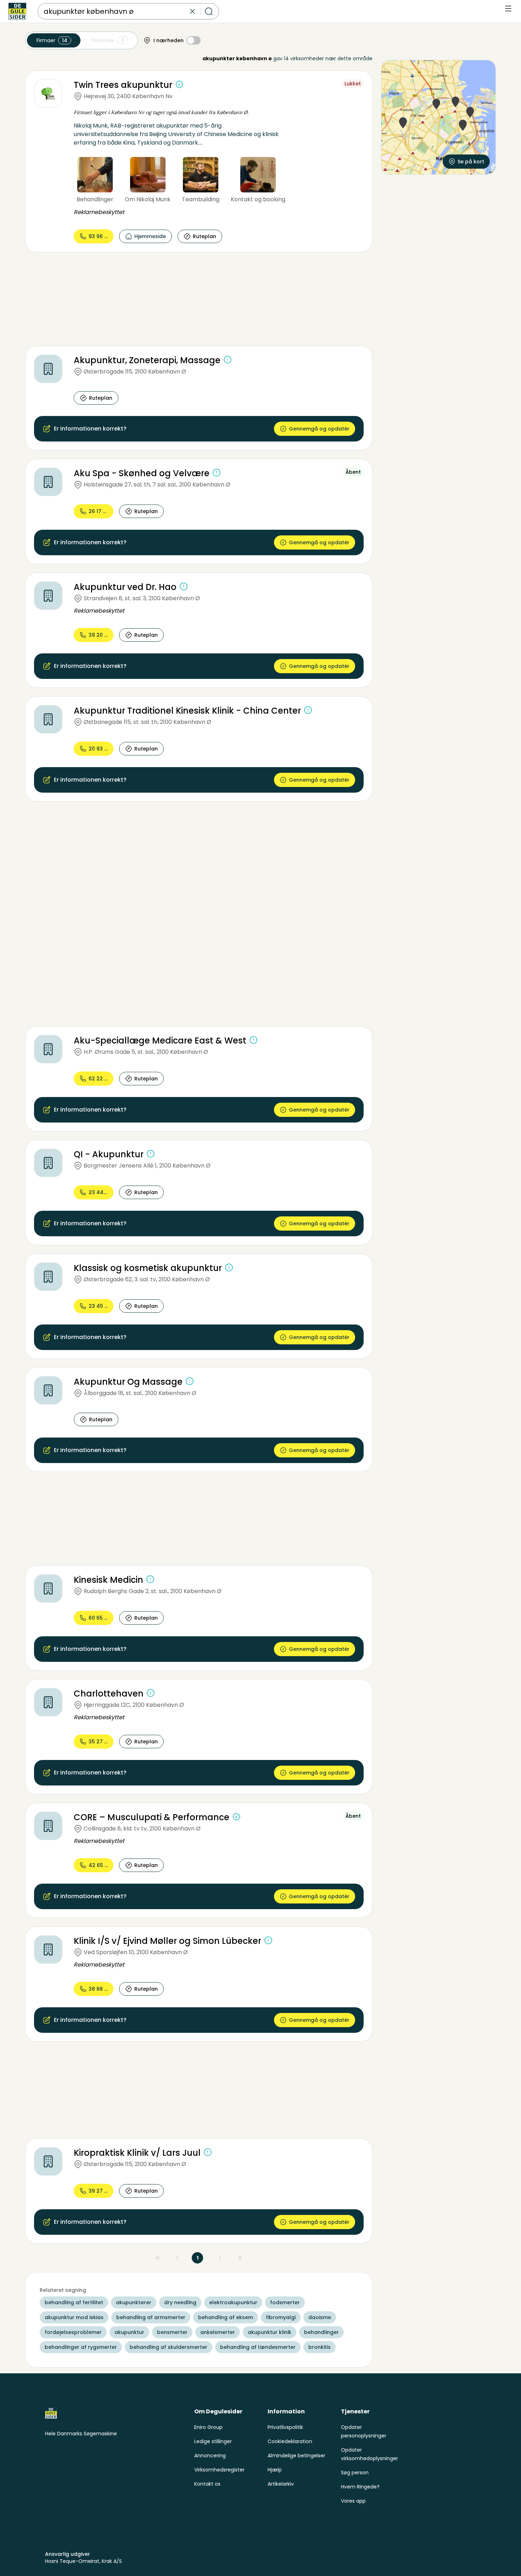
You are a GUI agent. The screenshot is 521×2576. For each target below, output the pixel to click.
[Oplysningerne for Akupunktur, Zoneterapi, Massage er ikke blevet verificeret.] (228, 360)
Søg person (355, 2473)
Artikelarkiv (281, 2484)
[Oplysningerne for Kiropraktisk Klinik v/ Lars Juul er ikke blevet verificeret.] (208, 2152)
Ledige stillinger (213, 2441)
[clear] (192, 11)
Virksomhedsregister (219, 2470)
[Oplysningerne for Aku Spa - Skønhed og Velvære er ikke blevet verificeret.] (217, 473)
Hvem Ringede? (360, 2487)
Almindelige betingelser (296, 2456)
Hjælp (275, 2470)
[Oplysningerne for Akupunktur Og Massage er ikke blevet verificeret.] (190, 1381)
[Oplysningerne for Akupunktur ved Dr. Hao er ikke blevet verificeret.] (184, 586)
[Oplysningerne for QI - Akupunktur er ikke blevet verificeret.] (151, 1154)
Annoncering (210, 2456)
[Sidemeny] (508, 9)
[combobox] (116, 11)
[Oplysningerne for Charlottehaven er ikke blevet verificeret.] (151, 1693)
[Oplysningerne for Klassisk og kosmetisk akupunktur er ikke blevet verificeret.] (229, 1267)
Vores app (353, 2501)
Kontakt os (207, 2484)
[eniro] (17, 11)
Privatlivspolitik (285, 2427)
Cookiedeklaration (290, 2441)
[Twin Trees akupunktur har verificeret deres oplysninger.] (179, 84)
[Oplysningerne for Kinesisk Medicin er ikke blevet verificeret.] (150, 1579)
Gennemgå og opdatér (319, 429)
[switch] (194, 40)
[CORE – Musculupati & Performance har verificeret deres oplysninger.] (236, 1817)
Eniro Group (208, 2427)
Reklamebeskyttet (99, 212)
